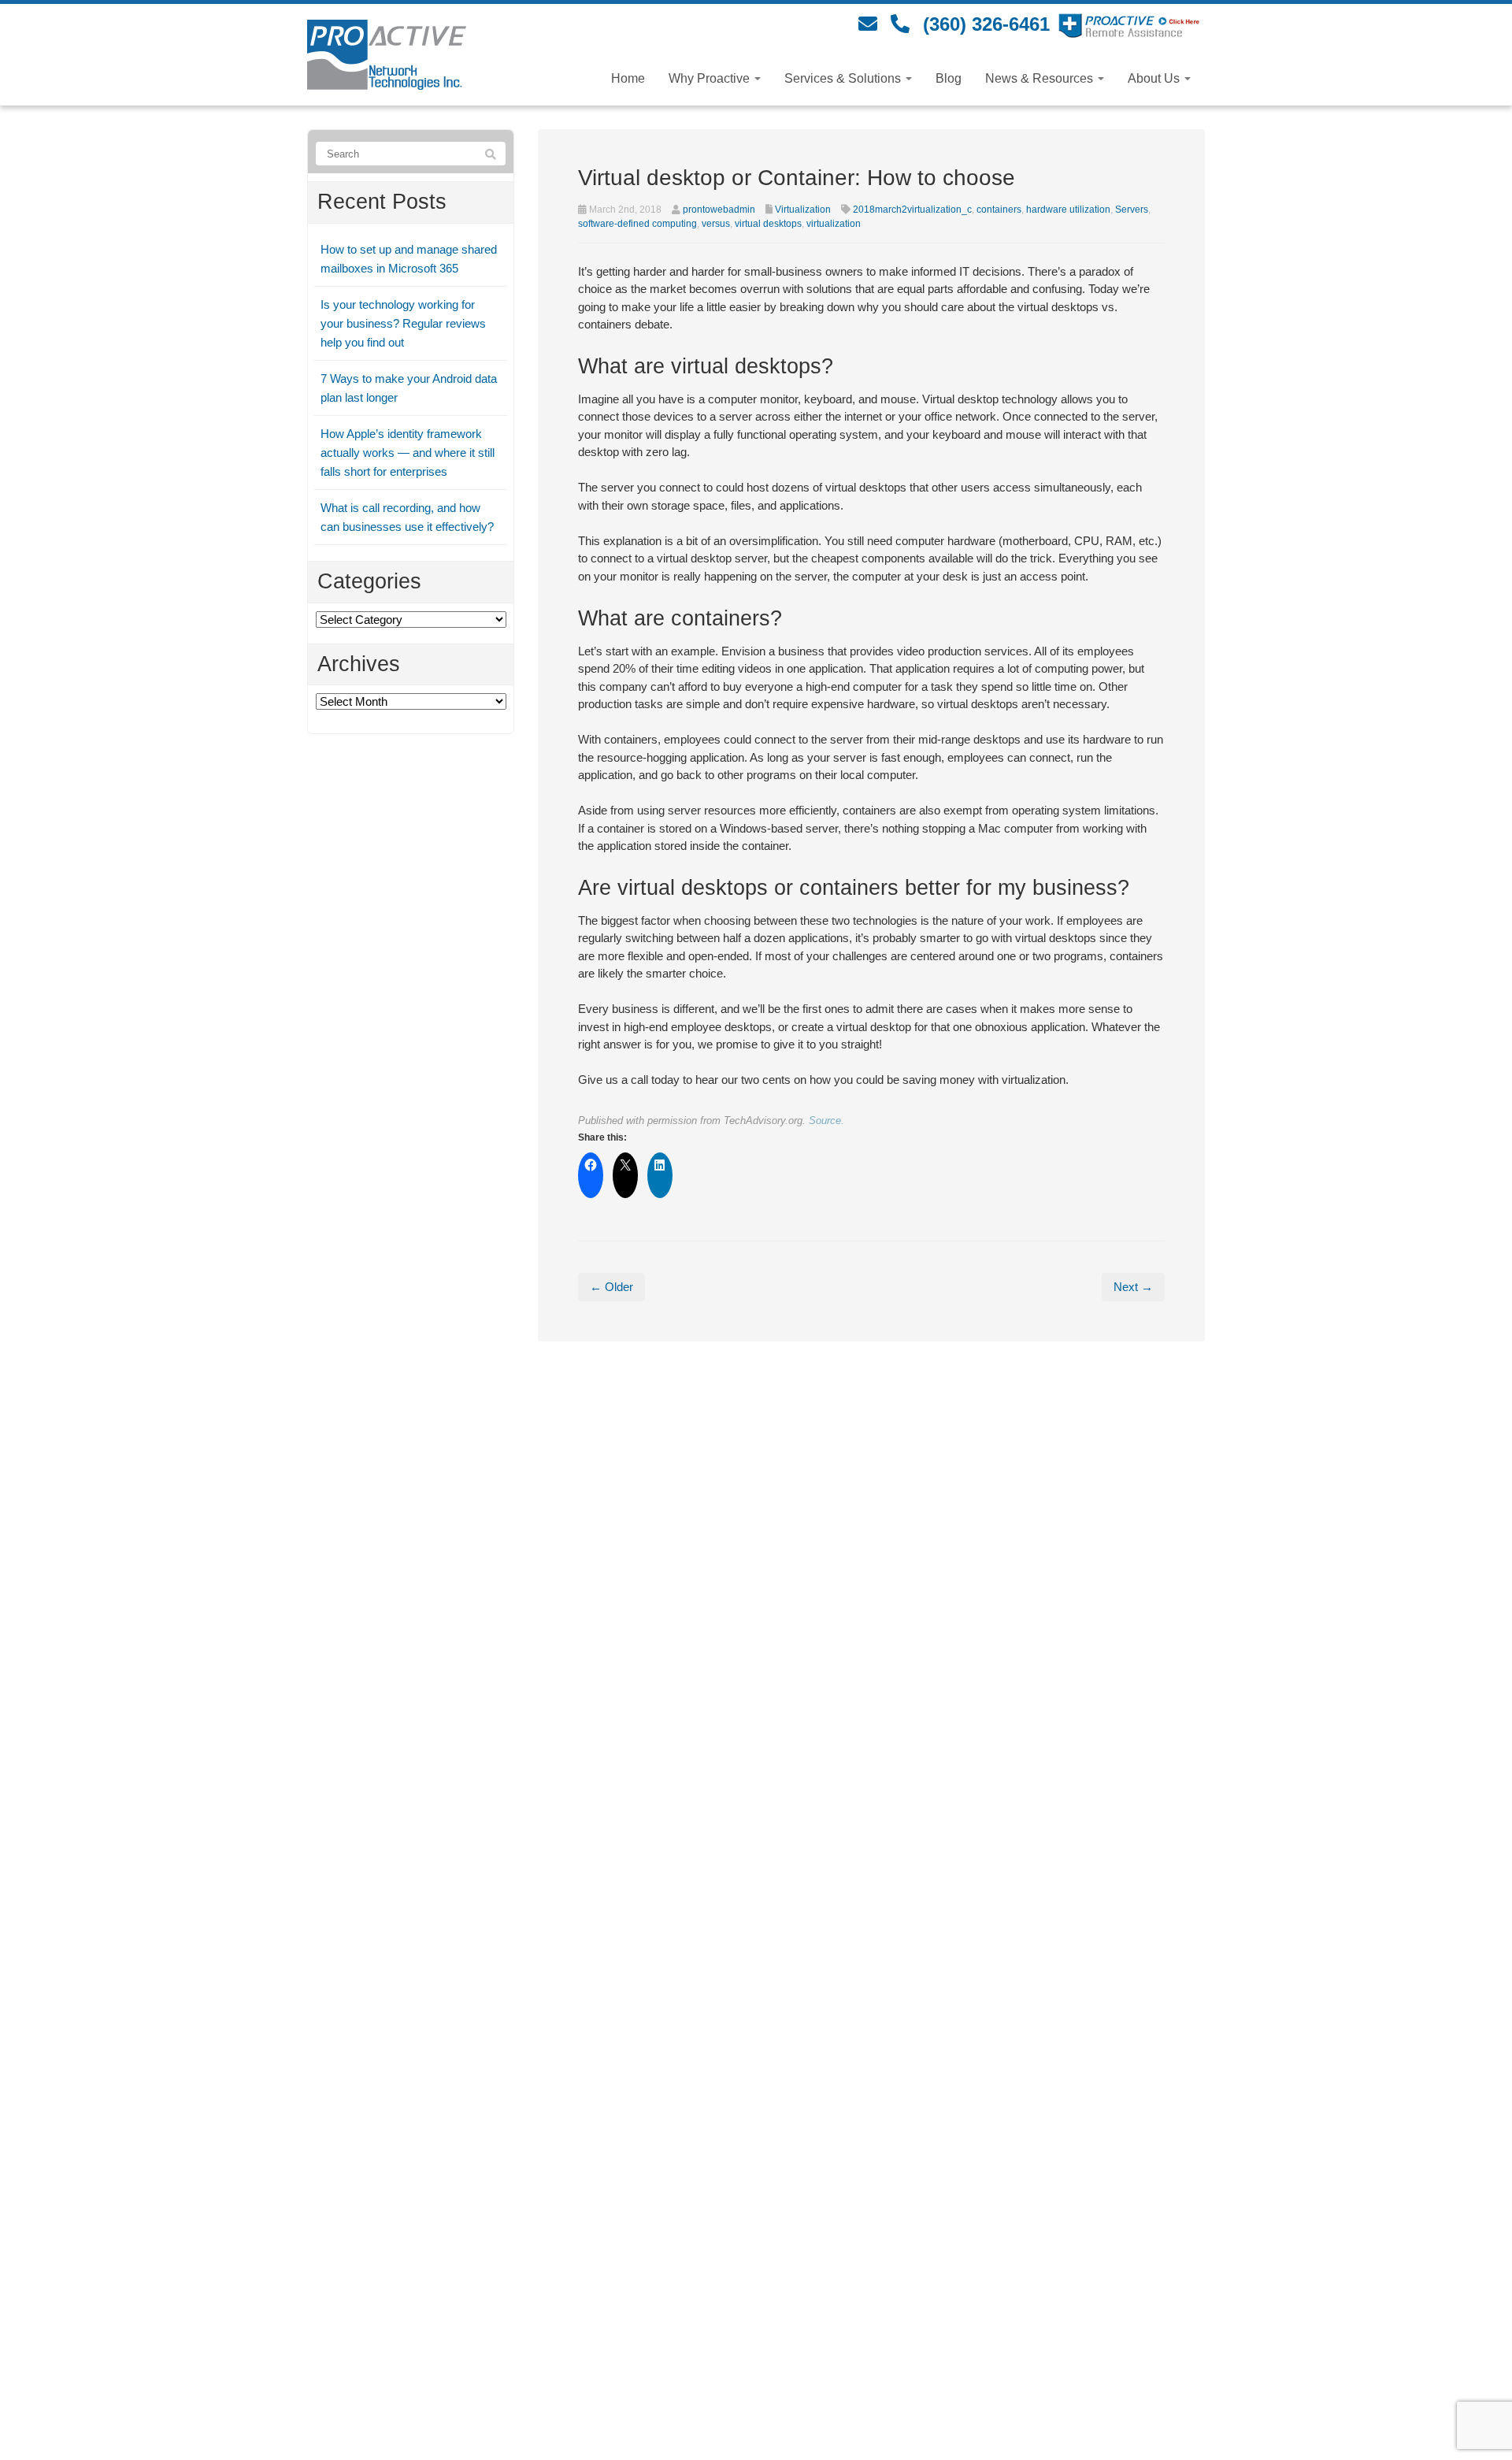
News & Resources (1041, 78)
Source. (826, 1121)
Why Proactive (711, 78)
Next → (1133, 1287)
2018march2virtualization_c (912, 210)
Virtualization (803, 210)
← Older (611, 1287)
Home (628, 78)
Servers (1132, 210)
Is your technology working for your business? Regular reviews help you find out (403, 323)
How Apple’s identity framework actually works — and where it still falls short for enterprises (408, 453)
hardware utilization (1068, 210)
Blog (949, 78)
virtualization (834, 224)
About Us (1155, 78)
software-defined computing (637, 224)
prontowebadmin (719, 210)
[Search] (491, 154)
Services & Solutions (844, 78)
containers (999, 210)
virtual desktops (768, 224)
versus (716, 224)
